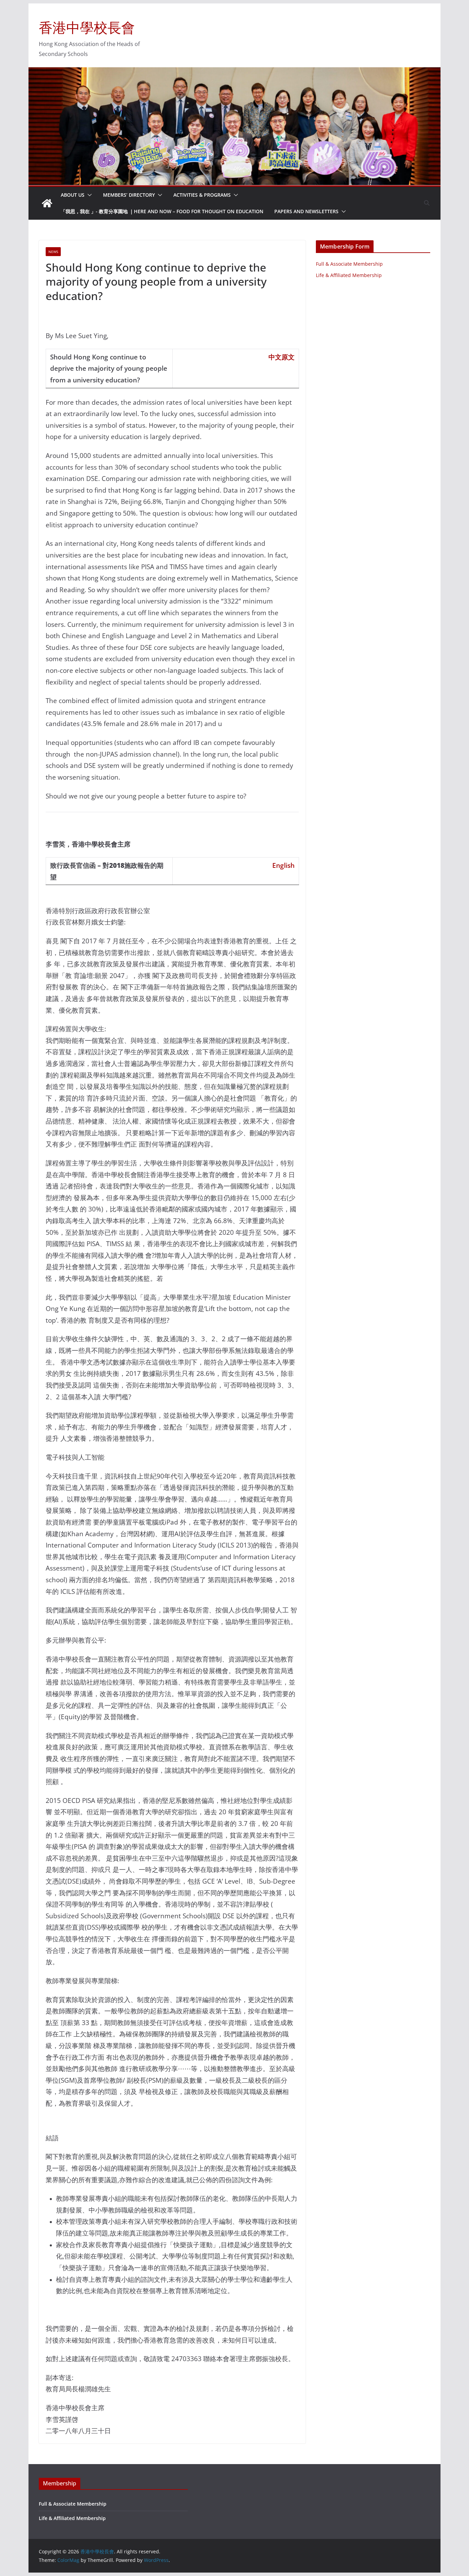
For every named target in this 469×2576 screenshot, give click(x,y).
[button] (88, 195)
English (283, 865)
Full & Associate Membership (349, 264)
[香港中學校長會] (47, 203)
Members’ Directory (129, 195)
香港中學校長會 (87, 27)
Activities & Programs (202, 195)
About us (73, 195)
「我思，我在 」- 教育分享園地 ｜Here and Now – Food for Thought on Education (162, 211)
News (53, 252)
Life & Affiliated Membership (349, 275)
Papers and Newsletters (306, 211)
